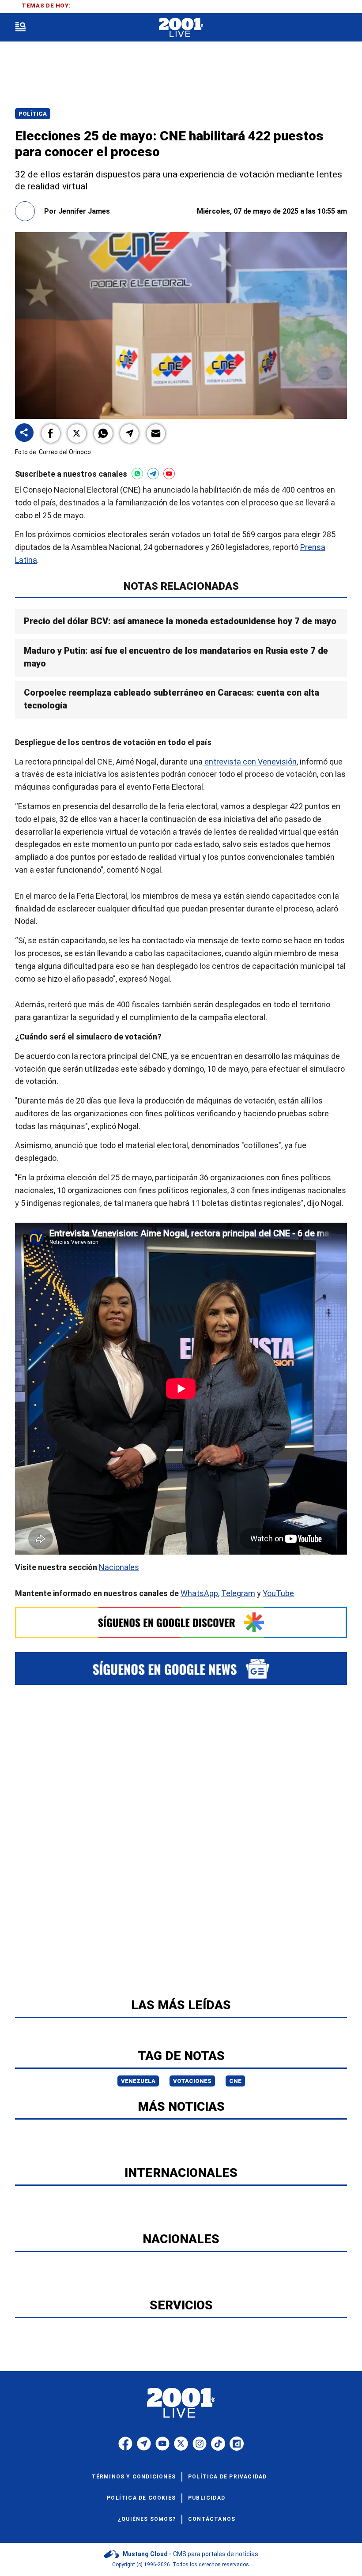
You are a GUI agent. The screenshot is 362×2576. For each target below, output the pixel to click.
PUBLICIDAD (207, 2498)
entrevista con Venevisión (250, 762)
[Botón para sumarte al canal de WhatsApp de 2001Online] (137, 474)
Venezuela (138, 2081)
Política (33, 114)
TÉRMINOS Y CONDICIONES (134, 2477)
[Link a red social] (125, 2444)
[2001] (181, 28)
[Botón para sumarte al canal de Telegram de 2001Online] (153, 474)
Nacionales (119, 1567)
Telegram (238, 1593)
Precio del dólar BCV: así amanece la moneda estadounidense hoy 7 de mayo (180, 621)
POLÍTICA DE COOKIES (141, 2498)
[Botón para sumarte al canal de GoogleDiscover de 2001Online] (181, 1622)
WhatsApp (199, 1593)
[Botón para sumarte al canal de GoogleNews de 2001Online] (181, 1668)
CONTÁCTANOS (212, 2519)
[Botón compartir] (24, 433)
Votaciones (192, 2081)
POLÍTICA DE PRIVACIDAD (227, 2477)
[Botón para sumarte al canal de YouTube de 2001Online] (169, 474)
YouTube (278, 1593)
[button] (51, 433)
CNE (235, 2081)
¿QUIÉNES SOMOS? (147, 2519)
